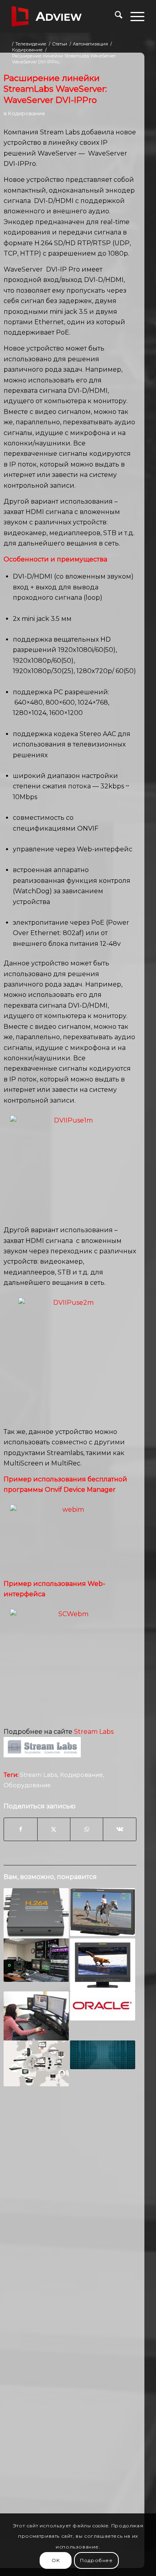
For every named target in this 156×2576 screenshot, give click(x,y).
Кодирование (27, 113)
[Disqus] (70, 2217)
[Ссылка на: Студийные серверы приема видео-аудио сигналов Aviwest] (36, 2064)
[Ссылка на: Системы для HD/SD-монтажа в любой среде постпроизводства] (36, 1960)
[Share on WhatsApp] (87, 1829)
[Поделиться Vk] (119, 1829)
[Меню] (133, 16)
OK (56, 2560)
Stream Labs (39, 1775)
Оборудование (27, 1785)
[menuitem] (115, 16)
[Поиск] (115, 16)
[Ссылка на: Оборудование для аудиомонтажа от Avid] (36, 2016)
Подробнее (96, 2560)
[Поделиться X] (54, 1829)
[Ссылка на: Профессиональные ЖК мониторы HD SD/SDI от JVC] (103, 1912)
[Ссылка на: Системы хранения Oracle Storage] (103, 2006)
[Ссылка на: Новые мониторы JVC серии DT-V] (103, 1965)
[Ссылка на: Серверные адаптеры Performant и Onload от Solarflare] (103, 2055)
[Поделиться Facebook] (20, 1829)
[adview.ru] (65, 16)
